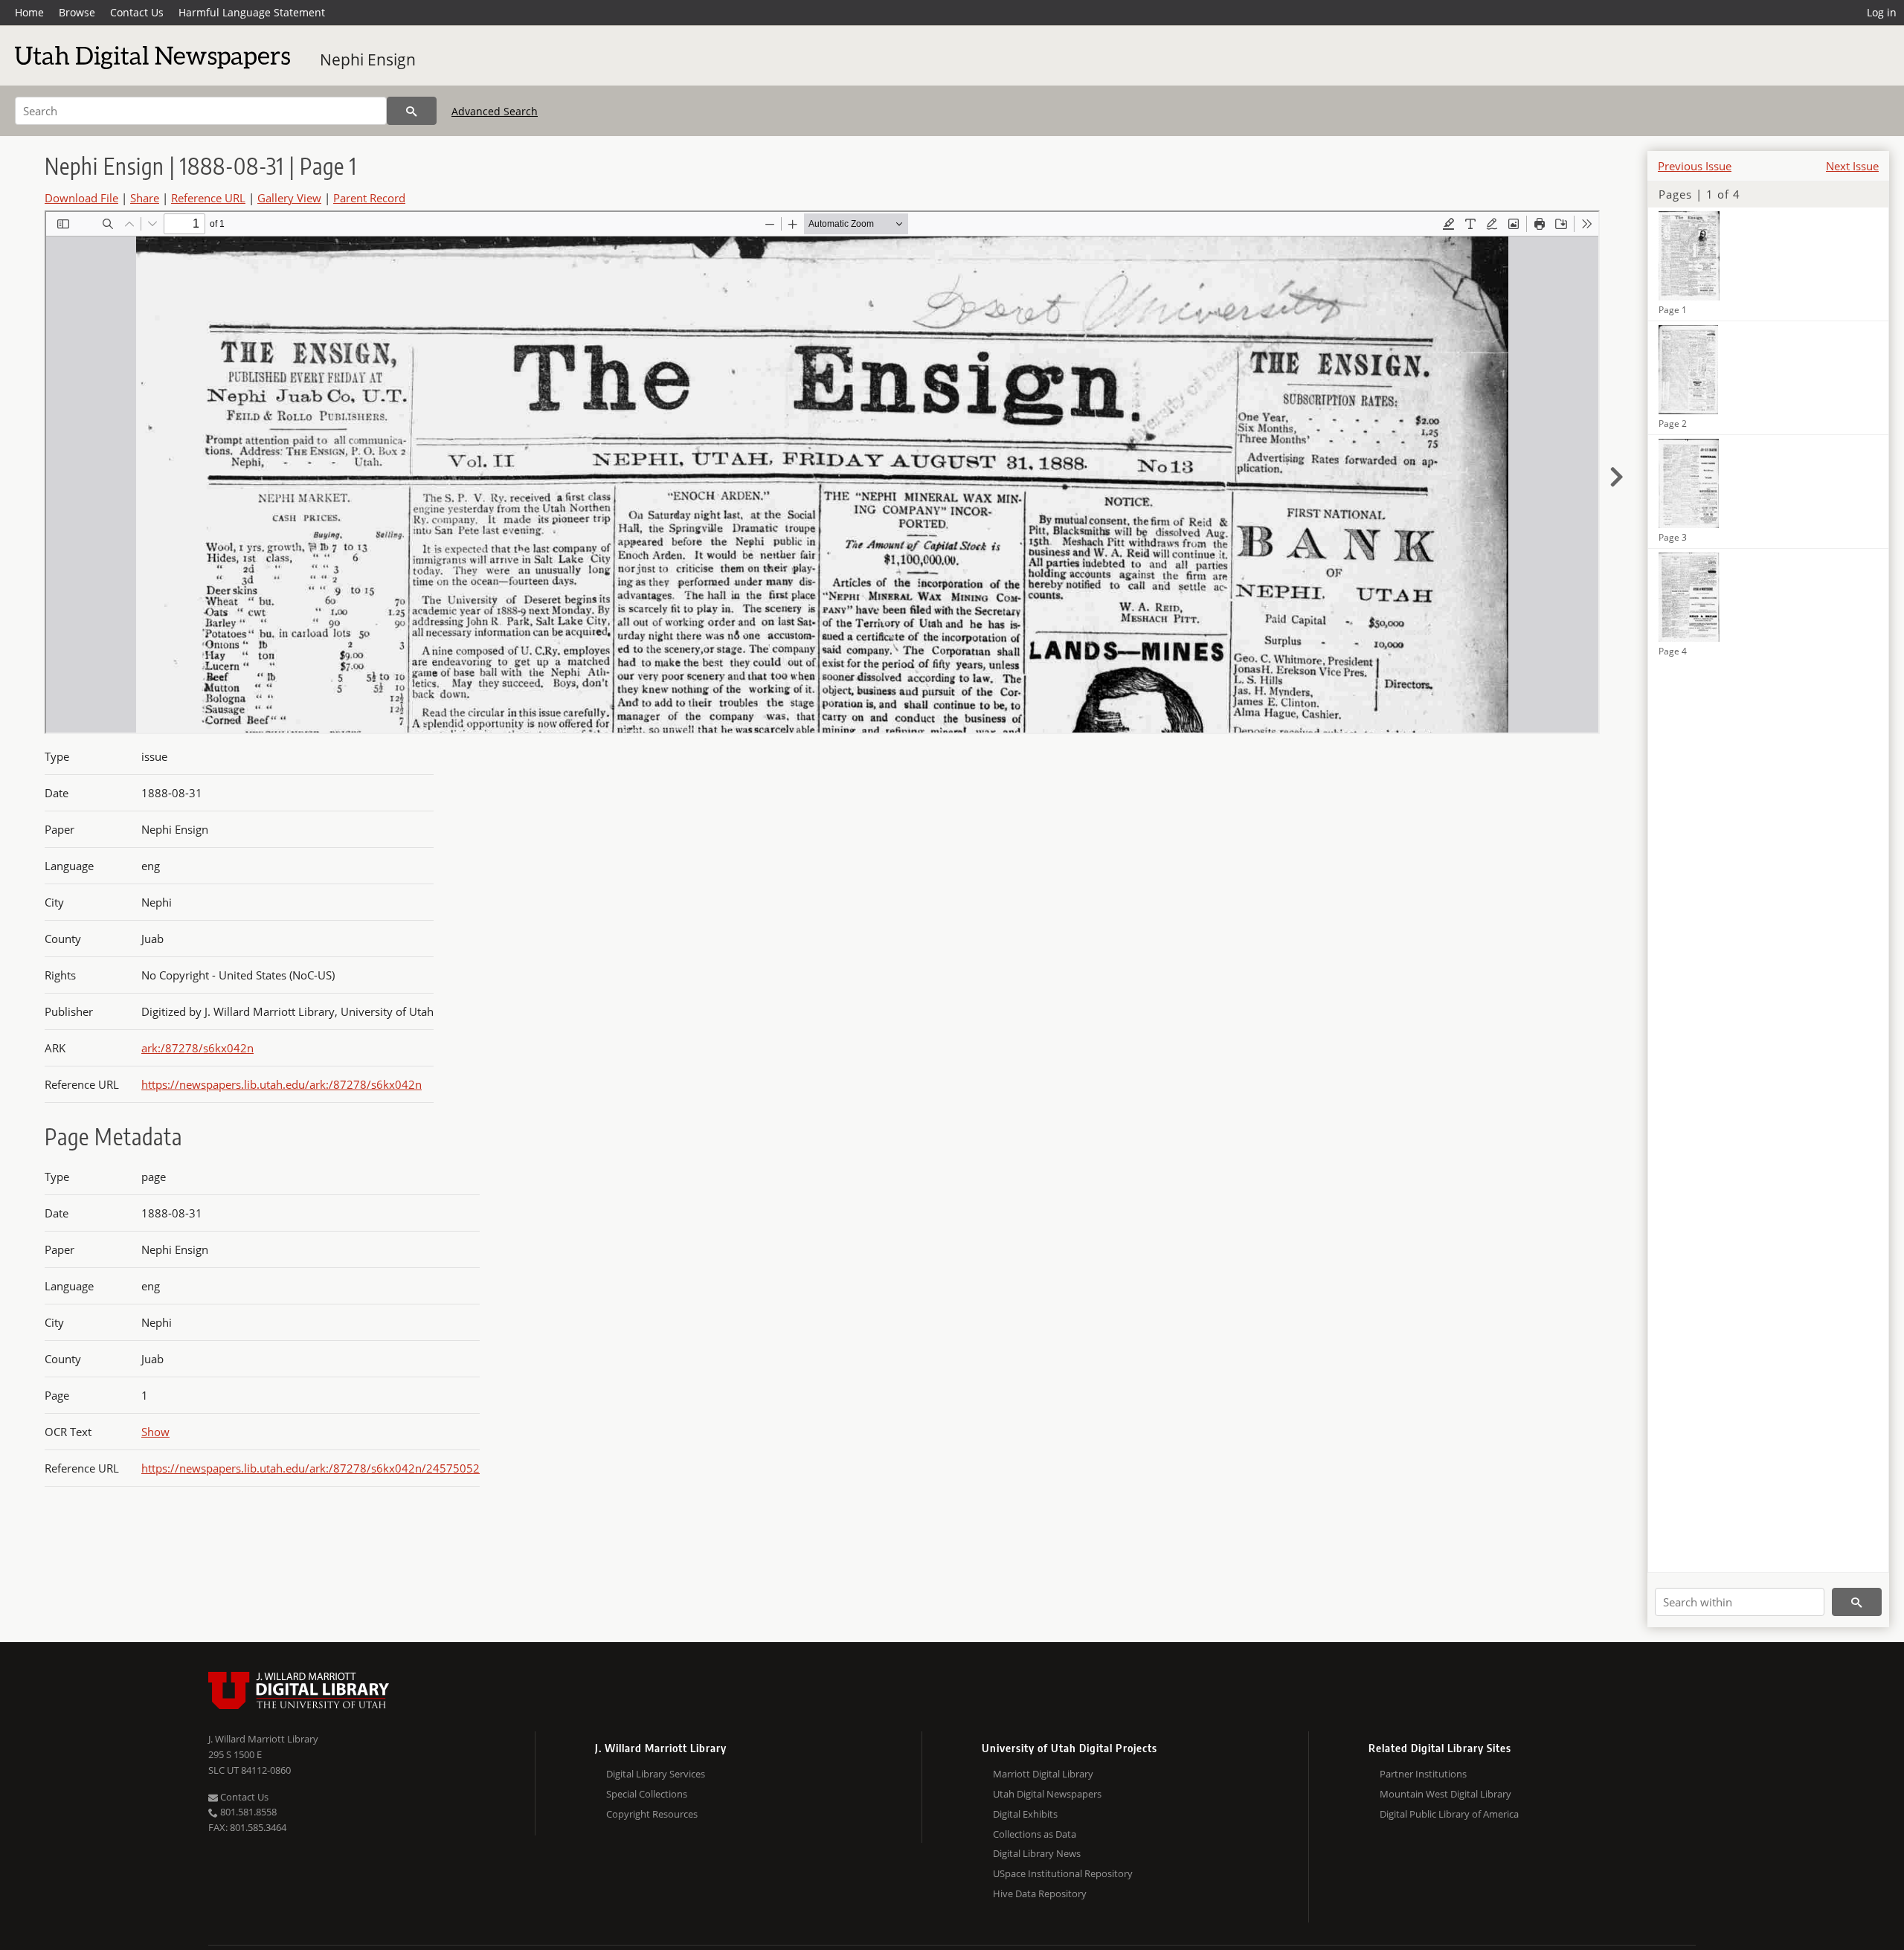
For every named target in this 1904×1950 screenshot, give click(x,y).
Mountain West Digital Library (1445, 1794)
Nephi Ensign (368, 59)
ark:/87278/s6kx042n (197, 1048)
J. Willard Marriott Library (263, 1739)
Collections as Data (1035, 1834)
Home (29, 12)
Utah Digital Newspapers (1047, 1794)
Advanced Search (495, 111)
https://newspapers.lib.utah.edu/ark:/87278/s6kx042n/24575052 (311, 1468)
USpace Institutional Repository (1063, 1873)
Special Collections (647, 1794)
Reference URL (208, 198)
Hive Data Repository (1040, 1893)
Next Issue (1852, 166)
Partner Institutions (1423, 1774)
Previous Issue (1695, 166)
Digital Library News (1037, 1853)
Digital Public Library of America (1449, 1814)
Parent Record (369, 198)
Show (155, 1432)
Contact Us (137, 12)
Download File (81, 198)
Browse (77, 12)
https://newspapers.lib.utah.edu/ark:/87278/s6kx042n (282, 1084)
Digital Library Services (656, 1774)
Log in (1882, 12)
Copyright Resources (652, 1814)
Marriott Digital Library (1043, 1774)
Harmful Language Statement (252, 12)
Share (145, 198)
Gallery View (289, 198)
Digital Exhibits (1025, 1814)
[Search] (412, 111)
